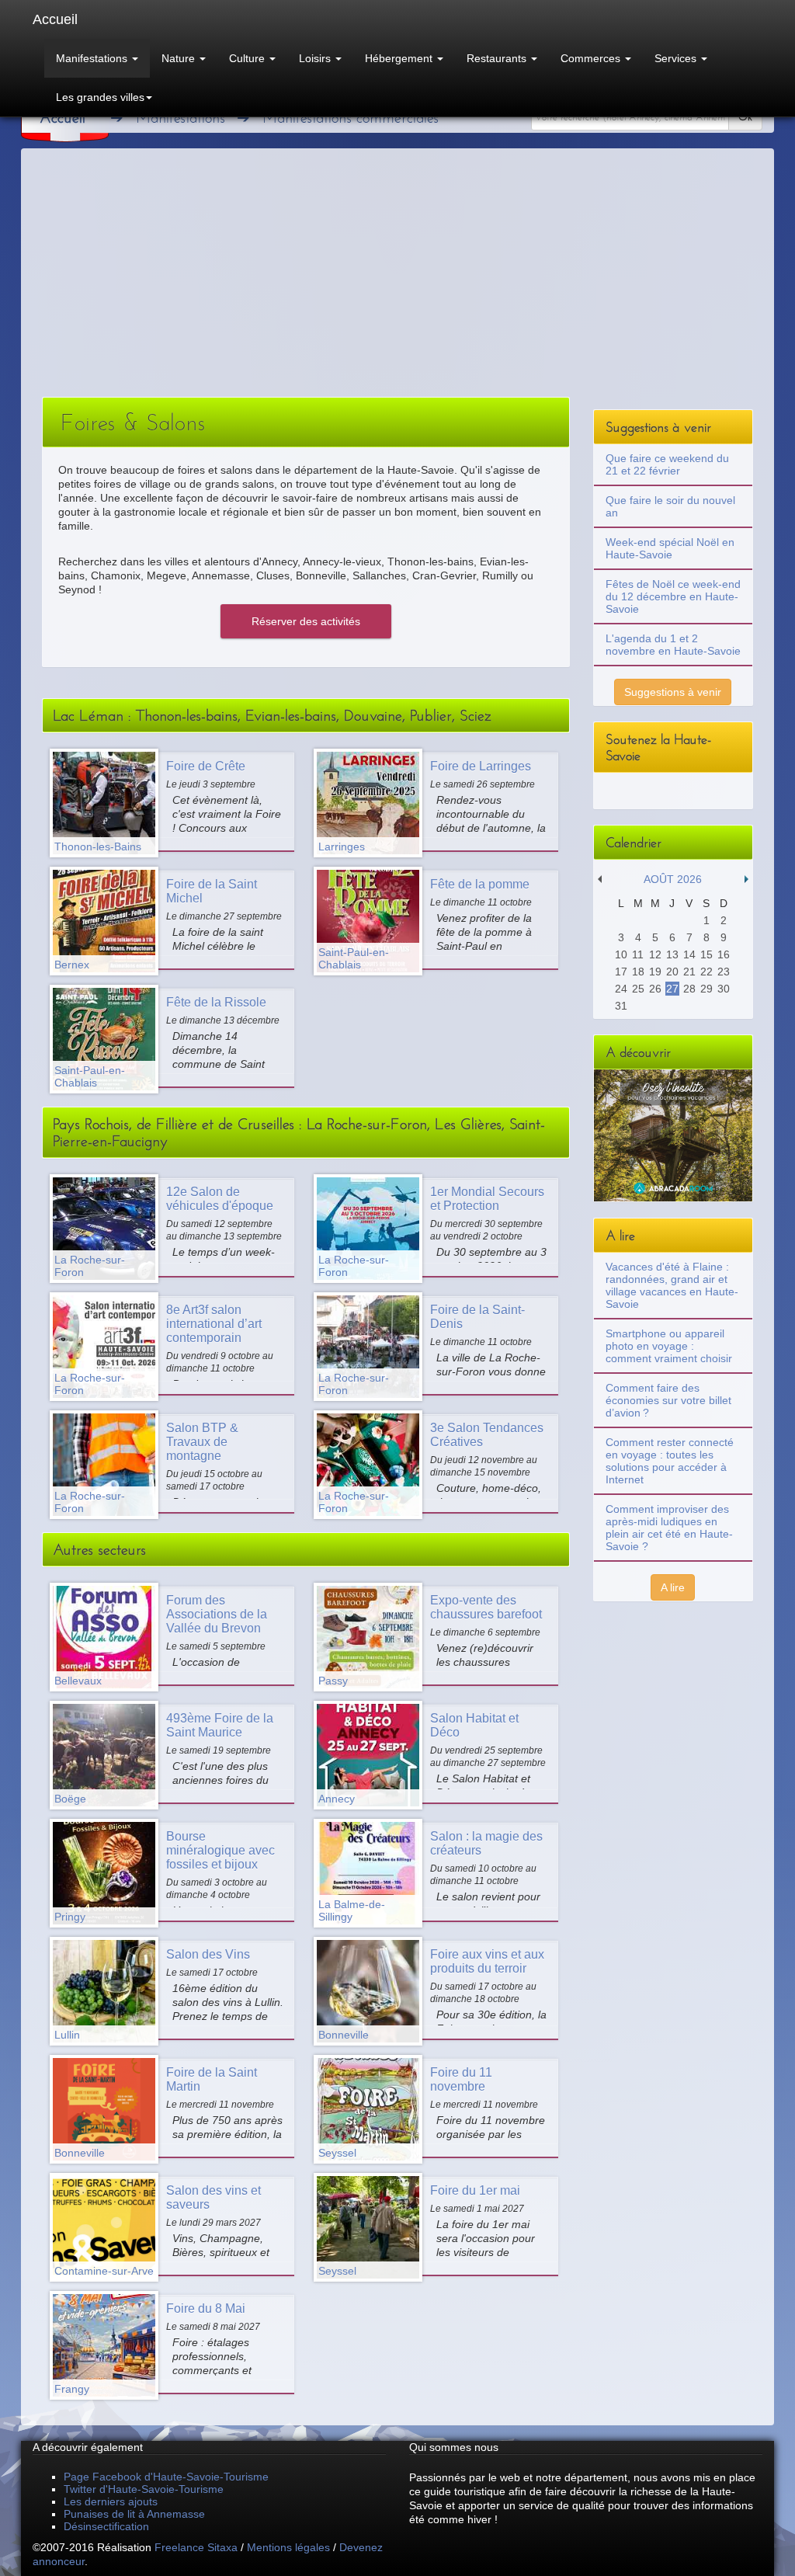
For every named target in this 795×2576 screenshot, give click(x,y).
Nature (180, 58)
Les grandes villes (100, 97)
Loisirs (316, 58)
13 (672, 954)
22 (706, 972)
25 (638, 989)
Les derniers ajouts (111, 2501)
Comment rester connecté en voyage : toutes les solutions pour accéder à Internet (670, 1461)
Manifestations (93, 58)
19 (655, 972)
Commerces (592, 58)
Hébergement (400, 58)
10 (621, 954)
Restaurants (498, 58)
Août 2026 (673, 879)
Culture (248, 58)
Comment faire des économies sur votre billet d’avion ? (668, 1400)
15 (706, 954)
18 (638, 972)
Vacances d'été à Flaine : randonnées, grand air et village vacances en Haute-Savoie (672, 1285)
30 (724, 989)
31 (621, 1006)
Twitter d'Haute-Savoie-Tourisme (144, 2489)
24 (621, 989)
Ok (745, 117)
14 (689, 954)
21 (689, 972)
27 (672, 989)
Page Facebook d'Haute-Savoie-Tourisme (166, 2477)
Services (677, 58)
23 (724, 972)
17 (621, 972)
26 (655, 989)
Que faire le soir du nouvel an (670, 506)
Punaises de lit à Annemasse (134, 2514)
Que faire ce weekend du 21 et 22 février (667, 464)
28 (689, 989)
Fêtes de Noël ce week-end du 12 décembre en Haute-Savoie (673, 596)
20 (672, 972)
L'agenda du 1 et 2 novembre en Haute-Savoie (673, 645)
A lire (673, 1587)
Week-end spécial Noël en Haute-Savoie (670, 548)
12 (655, 954)
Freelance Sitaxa (196, 2547)
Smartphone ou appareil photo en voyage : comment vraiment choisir (669, 1346)
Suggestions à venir (673, 692)
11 (638, 954)
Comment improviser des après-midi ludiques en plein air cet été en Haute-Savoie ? (669, 1528)
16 (724, 954)
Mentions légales (288, 2547)
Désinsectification (106, 2526)
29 (706, 989)
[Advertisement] (397, 280)
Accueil (55, 19)
